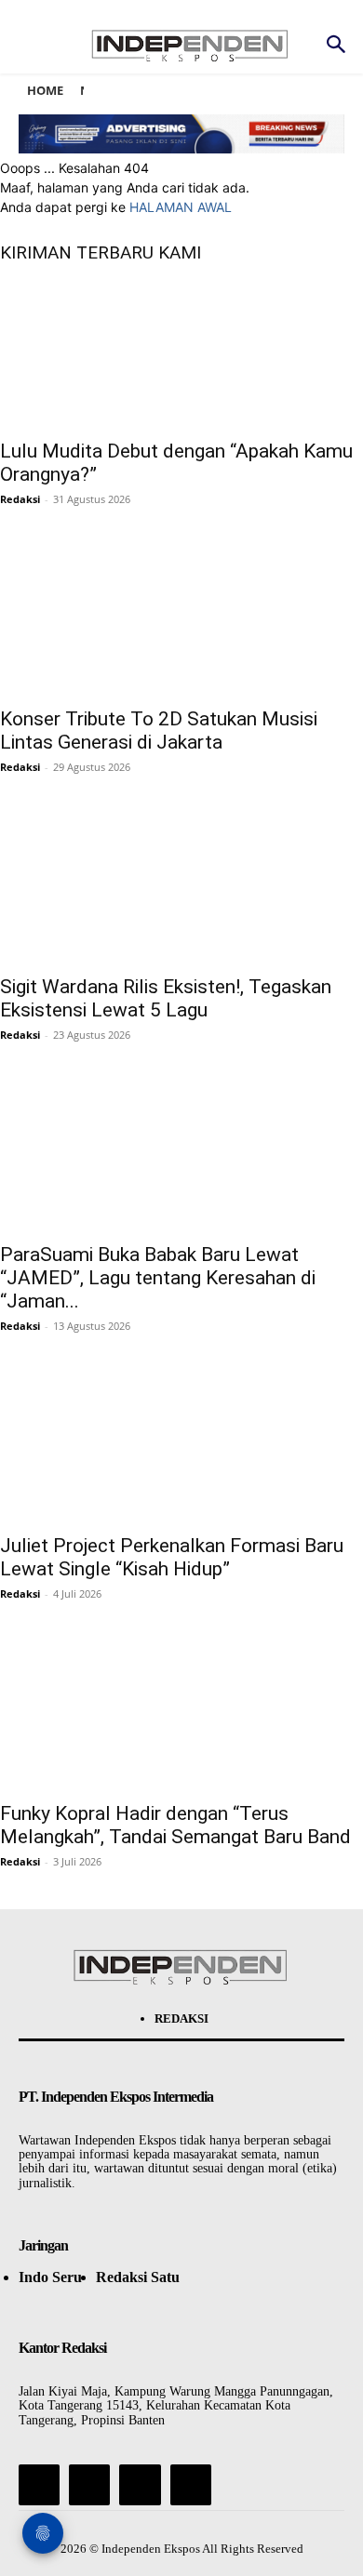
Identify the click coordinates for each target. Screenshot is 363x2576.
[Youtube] (191, 2485)
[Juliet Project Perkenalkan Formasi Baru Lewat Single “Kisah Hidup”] (181, 1448)
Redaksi (20, 499)
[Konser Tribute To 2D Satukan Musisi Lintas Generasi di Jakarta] (181, 621)
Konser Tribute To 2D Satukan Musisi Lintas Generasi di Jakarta (159, 730)
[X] (140, 2485)
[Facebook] (39, 2485)
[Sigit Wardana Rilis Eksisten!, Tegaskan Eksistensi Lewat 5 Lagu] (181, 889)
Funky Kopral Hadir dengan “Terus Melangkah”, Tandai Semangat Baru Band (175, 1825)
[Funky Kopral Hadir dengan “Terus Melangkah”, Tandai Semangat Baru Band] (181, 1716)
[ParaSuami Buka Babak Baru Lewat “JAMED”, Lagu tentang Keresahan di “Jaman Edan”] (181, 1157)
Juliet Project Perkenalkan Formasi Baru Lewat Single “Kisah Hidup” (172, 1557)
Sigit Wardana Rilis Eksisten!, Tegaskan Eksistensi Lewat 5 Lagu (166, 998)
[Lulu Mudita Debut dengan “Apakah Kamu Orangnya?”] (181, 353)
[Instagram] (89, 2485)
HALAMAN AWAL (181, 207)
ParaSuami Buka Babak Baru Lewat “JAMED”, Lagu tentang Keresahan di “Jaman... (158, 1278)
